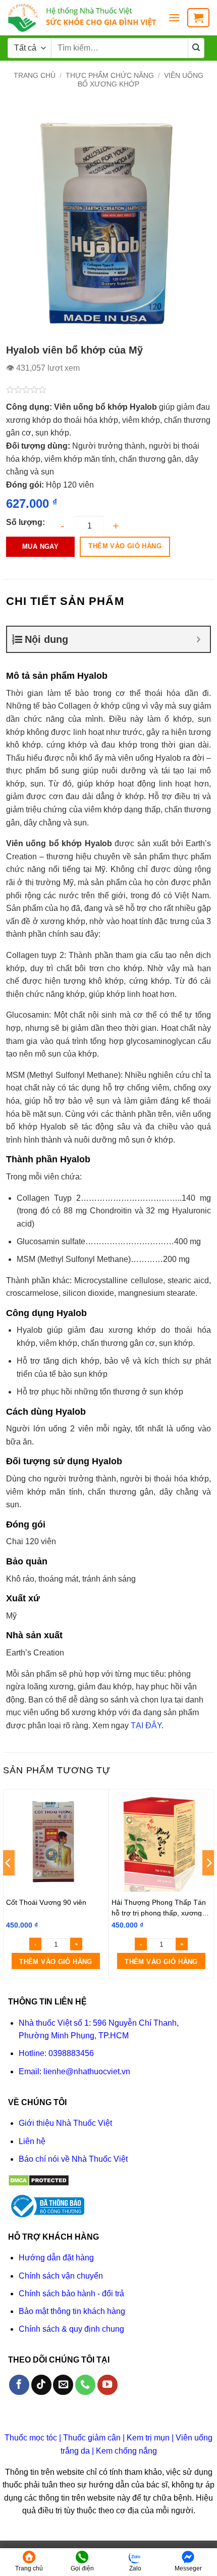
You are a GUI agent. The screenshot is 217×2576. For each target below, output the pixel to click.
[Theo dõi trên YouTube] (107, 2385)
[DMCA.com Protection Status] (39, 2180)
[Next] (208, 1883)
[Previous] (9, 1883)
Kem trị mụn (148, 2438)
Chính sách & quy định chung (71, 2329)
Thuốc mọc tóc (31, 2438)
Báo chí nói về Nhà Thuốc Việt (73, 2159)
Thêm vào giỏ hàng (125, 546)
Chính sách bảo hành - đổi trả (71, 2294)
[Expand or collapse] (199, 639)
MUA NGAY (40, 547)
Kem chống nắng (126, 2451)
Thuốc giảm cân (92, 2438)
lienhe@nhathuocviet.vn (87, 2071)
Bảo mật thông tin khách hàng (72, 2311)
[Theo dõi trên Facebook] (19, 2385)
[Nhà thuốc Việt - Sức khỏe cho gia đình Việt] (84, 18)
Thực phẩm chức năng (110, 75)
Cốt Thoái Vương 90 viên (46, 1902)
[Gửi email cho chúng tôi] (63, 2385)
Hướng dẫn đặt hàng (56, 2258)
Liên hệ (32, 2141)
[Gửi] (196, 48)
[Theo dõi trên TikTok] (41, 2385)
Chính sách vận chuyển (61, 2276)
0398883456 (71, 2053)
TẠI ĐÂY (146, 1726)
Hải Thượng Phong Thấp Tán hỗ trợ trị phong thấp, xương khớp (159, 1907)
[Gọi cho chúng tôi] (85, 2385)
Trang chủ (35, 75)
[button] (174, 17)
